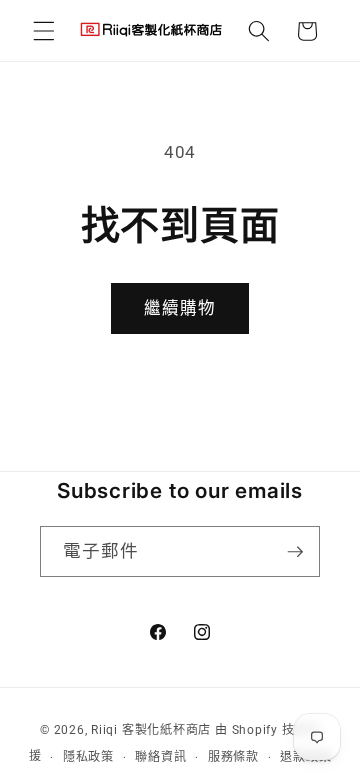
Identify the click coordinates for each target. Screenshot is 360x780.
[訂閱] (295, 552)
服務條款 (233, 757)
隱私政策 (88, 757)
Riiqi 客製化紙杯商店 (151, 730)
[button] (44, 31)
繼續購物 (180, 308)
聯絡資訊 (160, 757)
